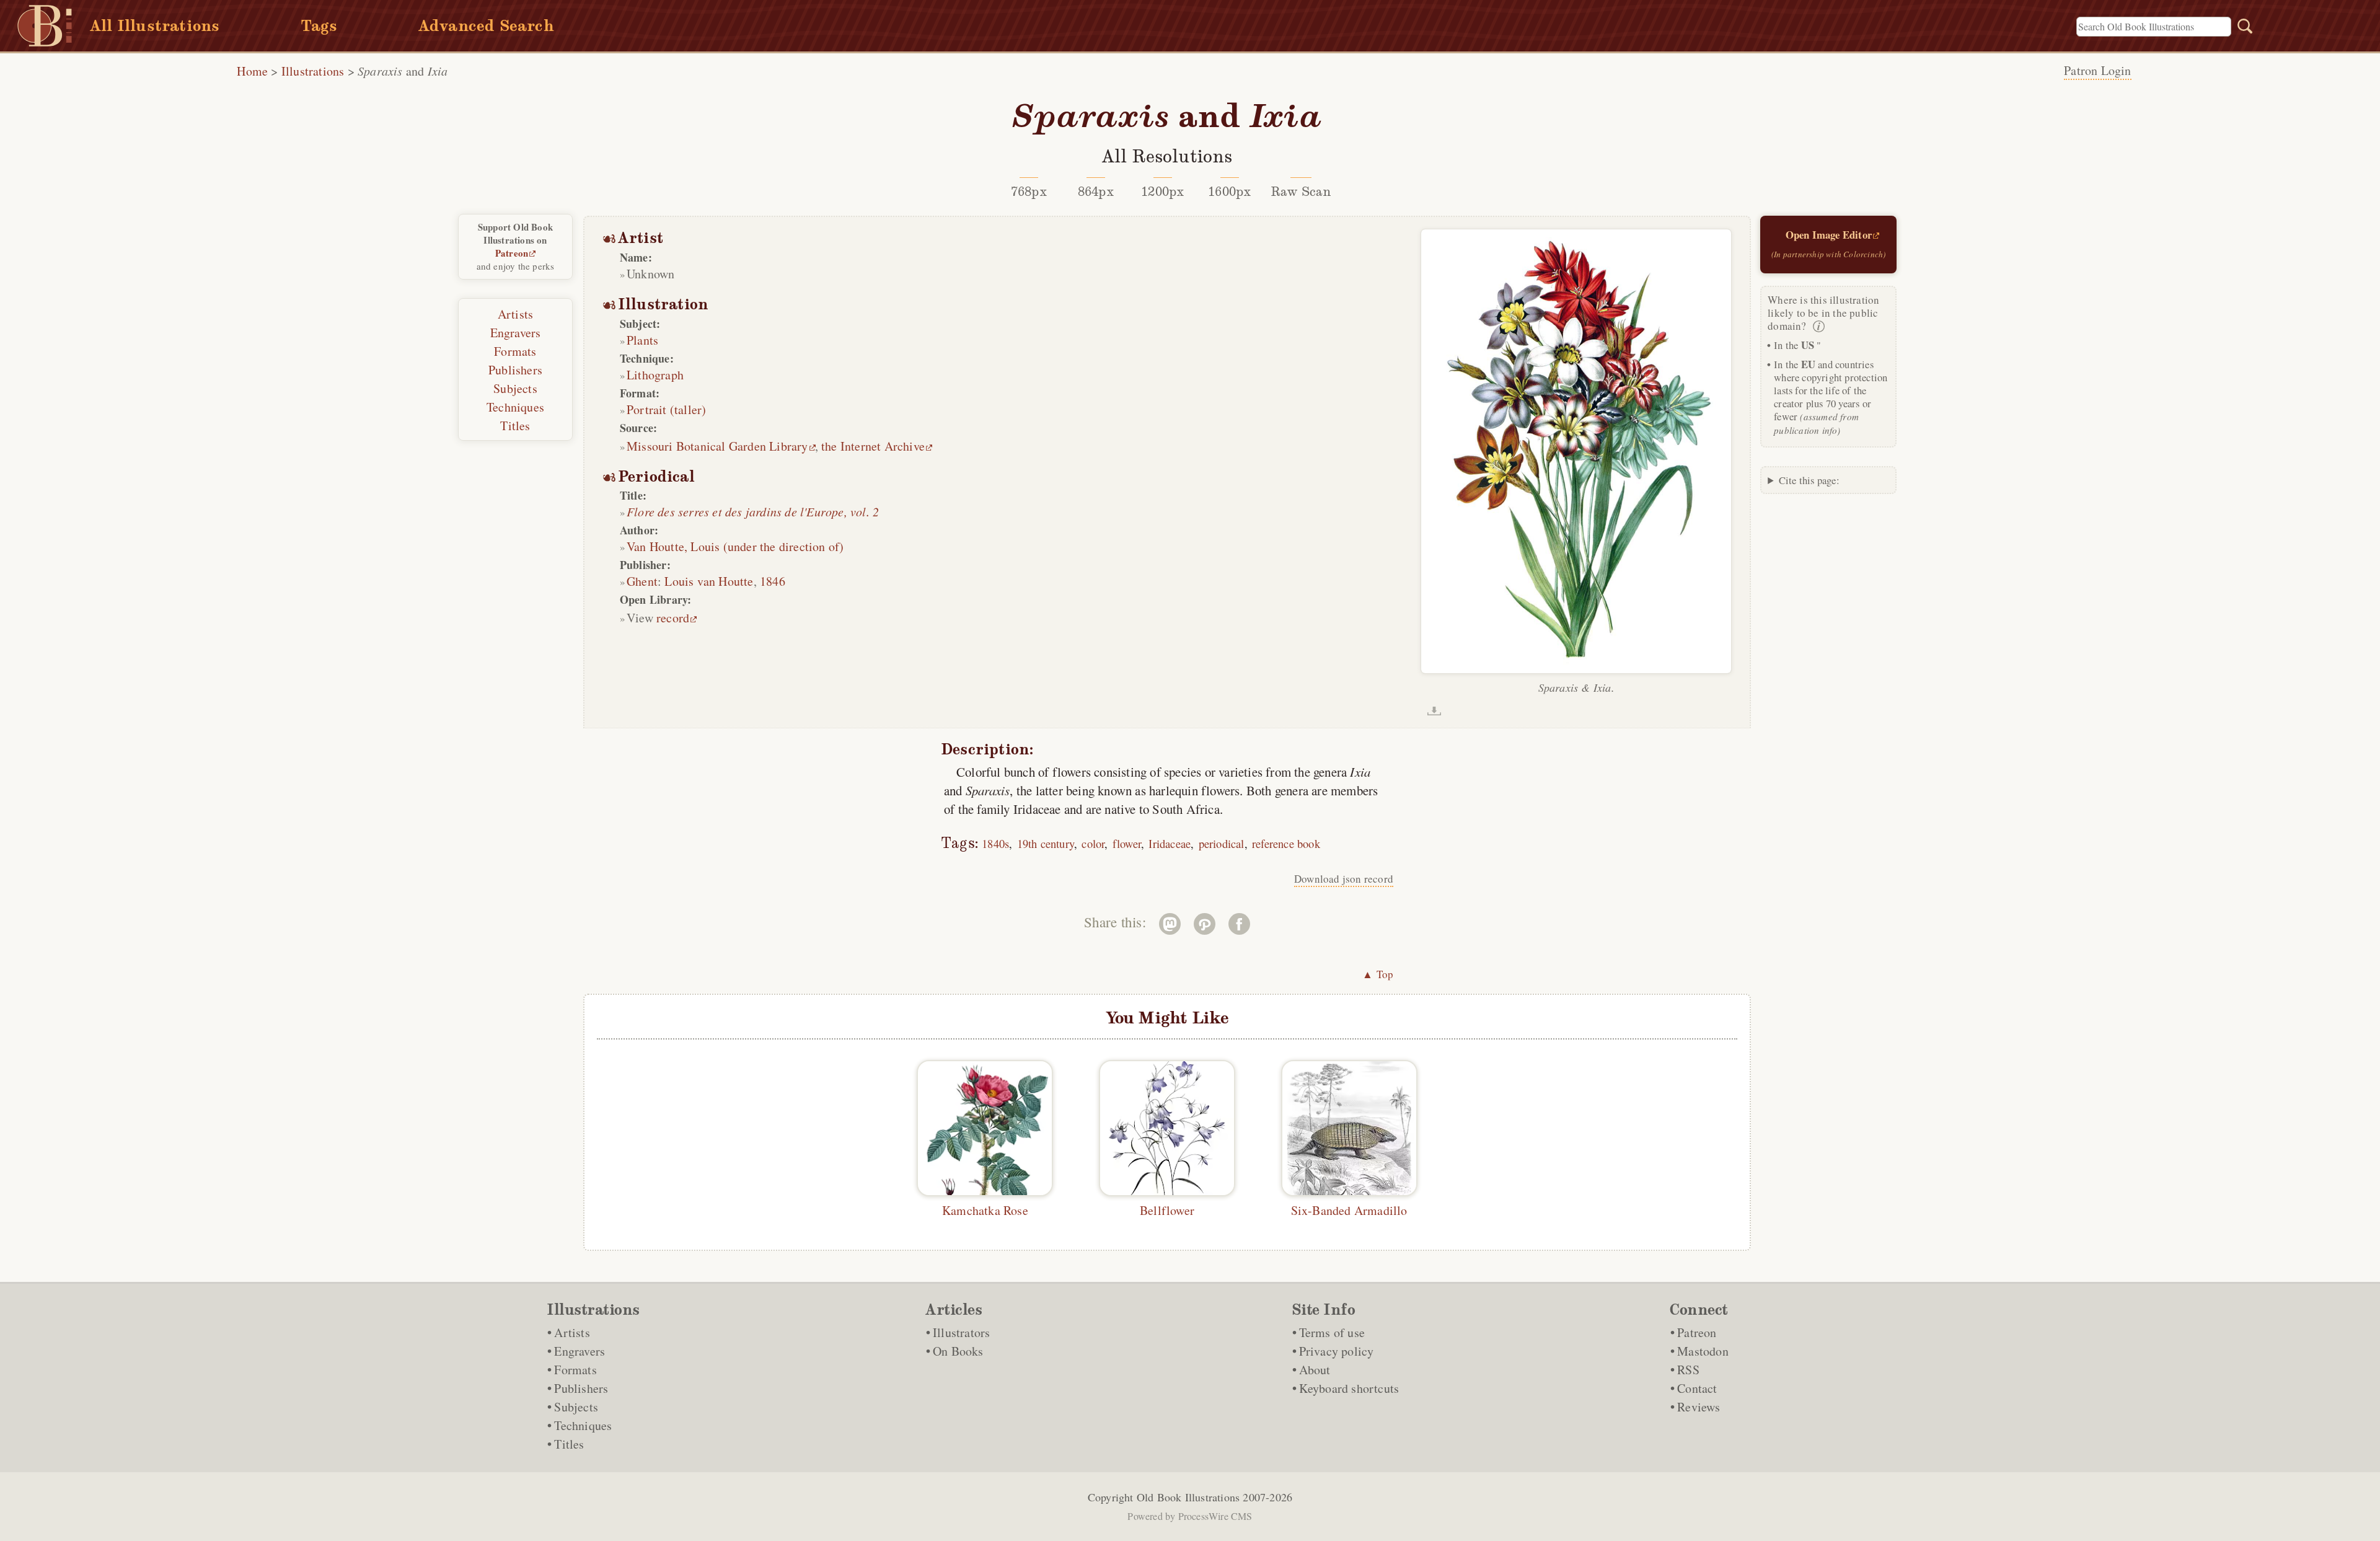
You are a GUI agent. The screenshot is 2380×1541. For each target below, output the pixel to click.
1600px (1229, 192)
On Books (958, 1351)
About (1315, 1370)
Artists (515, 314)
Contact (1697, 1388)
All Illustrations (155, 26)
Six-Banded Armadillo (1349, 1210)
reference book (1286, 843)
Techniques (515, 407)
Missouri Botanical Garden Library (717, 446)
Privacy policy (1337, 1351)
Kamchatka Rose (985, 1210)
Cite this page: (1809, 480)
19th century (1046, 843)
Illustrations (313, 71)
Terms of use (1332, 1332)
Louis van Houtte (709, 581)
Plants (642, 340)
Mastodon (1703, 1351)
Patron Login (2097, 70)
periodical (1222, 843)
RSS (1688, 1370)
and (403, 71)
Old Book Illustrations (1188, 1497)
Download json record (1344, 879)
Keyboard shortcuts (1349, 1388)
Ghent (642, 581)
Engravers (516, 333)
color (1093, 843)
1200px (1162, 192)
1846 (773, 581)
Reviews (1699, 1407)
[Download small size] (1434, 711)
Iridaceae (1170, 843)
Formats (515, 351)
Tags (319, 26)
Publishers (515, 370)
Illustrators (961, 1332)
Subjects (515, 388)
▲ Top (1378, 974)
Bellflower (1167, 1210)
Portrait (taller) (666, 409)
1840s (995, 843)
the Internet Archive (873, 446)
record (673, 618)
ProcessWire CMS (1215, 1516)
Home (252, 71)
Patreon (512, 253)
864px (1096, 192)
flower (1127, 843)
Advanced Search (486, 26)
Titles (515, 426)
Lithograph (655, 375)
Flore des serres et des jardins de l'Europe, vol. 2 (753, 511)
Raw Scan (1301, 192)
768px (1029, 192)
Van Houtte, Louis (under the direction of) (735, 546)
